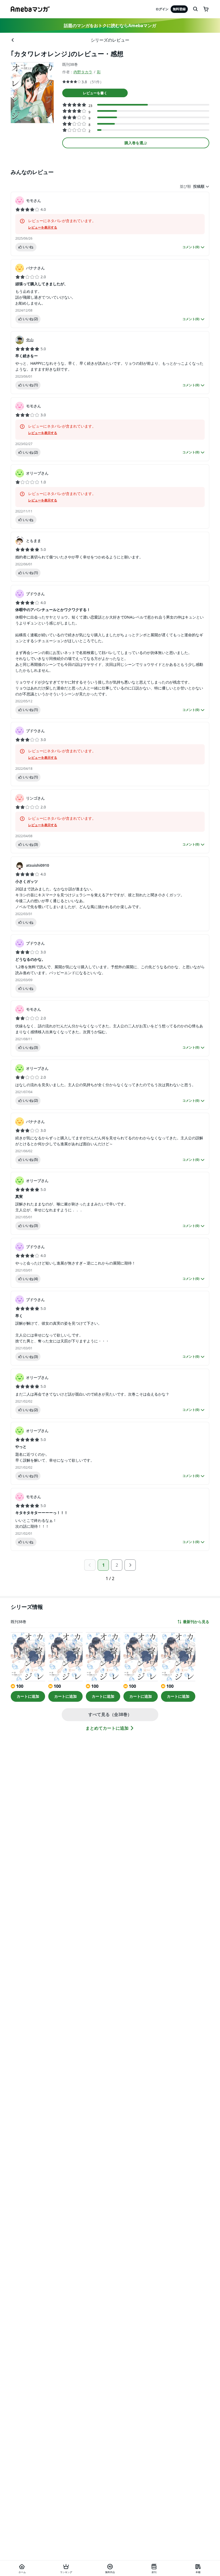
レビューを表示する (43, 227)
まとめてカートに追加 (107, 1728)
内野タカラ (83, 72)
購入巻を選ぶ (136, 143)
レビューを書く (95, 93)
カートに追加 (28, 1696)
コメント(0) (191, 247)
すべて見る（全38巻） (110, 1714)
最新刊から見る (196, 1622)
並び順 (185, 186)
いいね (28, 247)
